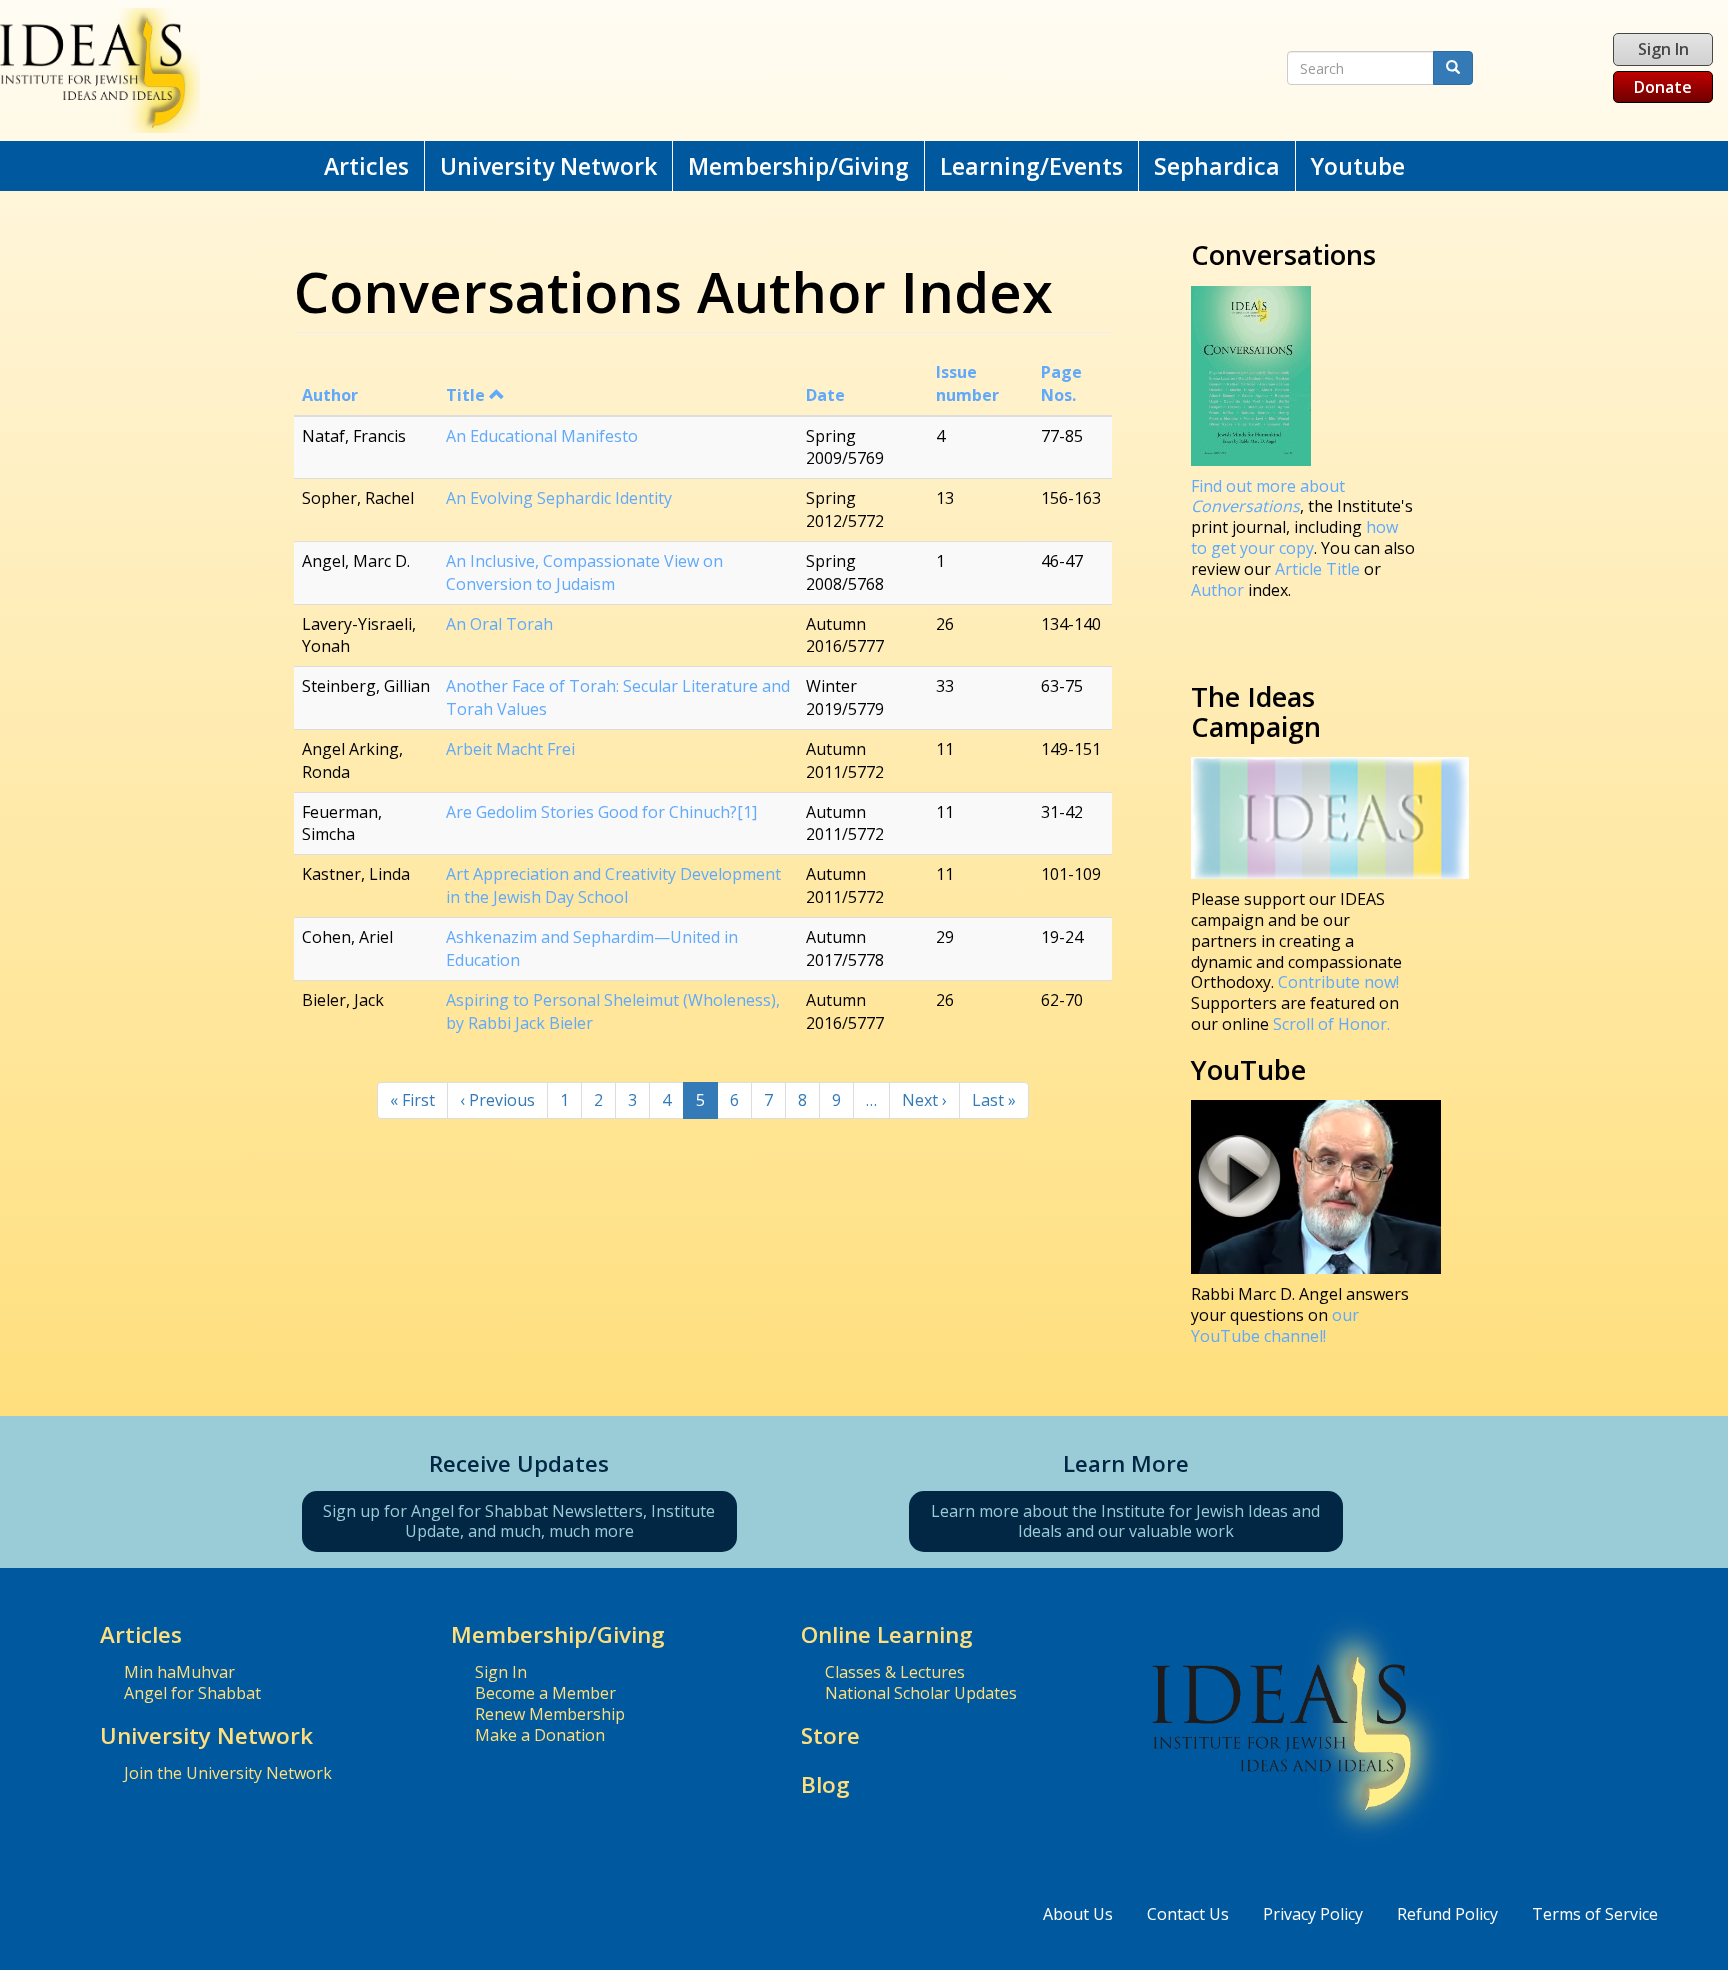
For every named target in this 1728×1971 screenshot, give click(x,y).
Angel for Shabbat (192, 1693)
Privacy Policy (1313, 1914)
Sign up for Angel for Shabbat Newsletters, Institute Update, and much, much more (519, 1521)
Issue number (967, 383)
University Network (548, 166)
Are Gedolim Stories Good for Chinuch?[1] (601, 812)
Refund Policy (1447, 1914)
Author (330, 395)
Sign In (1663, 49)
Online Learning (887, 1634)
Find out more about (1268, 496)
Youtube (1358, 166)
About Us (1078, 1914)
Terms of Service (1595, 1914)
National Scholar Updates (921, 1693)
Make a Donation (540, 1735)
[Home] (565, 70)
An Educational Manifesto (542, 436)
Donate (1663, 87)
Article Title (1319, 569)
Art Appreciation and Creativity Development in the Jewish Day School (613, 885)
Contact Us (1188, 1914)
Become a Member (545, 1693)
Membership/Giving (798, 166)
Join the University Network (228, 1773)
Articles (366, 166)
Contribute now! (1338, 982)
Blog (825, 1784)
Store (830, 1735)
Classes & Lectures (895, 1672)
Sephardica (1217, 166)
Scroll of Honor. (1331, 1024)
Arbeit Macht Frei (510, 749)
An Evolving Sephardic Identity (559, 498)
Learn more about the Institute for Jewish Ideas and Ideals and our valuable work (1125, 1521)
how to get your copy (1294, 537)
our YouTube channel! (1275, 1325)
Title (465, 395)
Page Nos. (1061, 383)
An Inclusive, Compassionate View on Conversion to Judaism (584, 572)
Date (825, 395)
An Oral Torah (499, 624)
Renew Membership (550, 1714)
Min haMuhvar (179, 1672)
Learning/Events (1031, 166)
